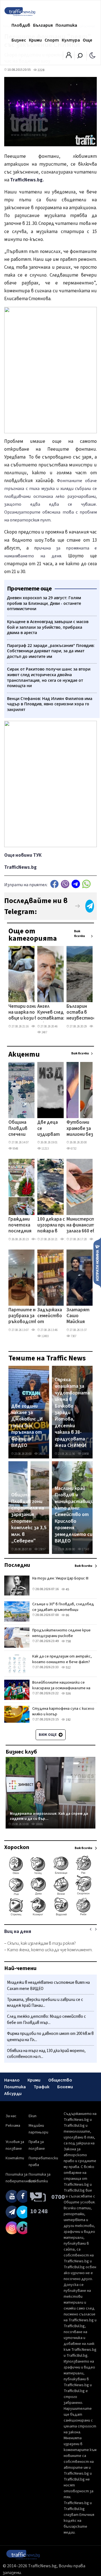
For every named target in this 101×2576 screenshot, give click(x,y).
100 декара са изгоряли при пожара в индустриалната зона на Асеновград (56, 1226)
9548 (15, 1149)
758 (68, 1641)
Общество (60, 2080)
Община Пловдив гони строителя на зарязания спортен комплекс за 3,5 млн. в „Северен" (29, 1518)
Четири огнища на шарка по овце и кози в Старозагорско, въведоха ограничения (27, 1013)
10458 (85, 1454)
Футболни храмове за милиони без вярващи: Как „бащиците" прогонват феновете (81, 1129)
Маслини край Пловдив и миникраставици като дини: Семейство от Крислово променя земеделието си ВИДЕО (74, 1515)
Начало (12, 2080)
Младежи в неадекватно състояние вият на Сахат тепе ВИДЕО (48, 1986)
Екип (33, 2116)
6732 (73, 1149)
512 (68, 1667)
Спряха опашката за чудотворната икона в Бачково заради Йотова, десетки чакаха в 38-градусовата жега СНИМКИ (72, 1413)
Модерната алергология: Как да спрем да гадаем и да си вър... (49, 1816)
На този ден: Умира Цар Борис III (60, 1578)
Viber (65, 884)
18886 (39, 1824)
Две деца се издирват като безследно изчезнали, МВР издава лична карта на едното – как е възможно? (50, 1129)
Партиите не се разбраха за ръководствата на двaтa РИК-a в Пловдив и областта (27, 1316)
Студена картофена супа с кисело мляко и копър (63, 1711)
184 (37, 1026)
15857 (42, 1549)
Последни (17, 1565)
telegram (76, 884)
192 (68, 1720)
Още (88, 40)
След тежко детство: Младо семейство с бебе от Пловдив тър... (46, 2020)
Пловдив (21, 25)
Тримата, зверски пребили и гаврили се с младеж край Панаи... (45, 2003)
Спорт (52, 40)
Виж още (48, 1735)
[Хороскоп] (50, 1915)
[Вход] (69, 57)
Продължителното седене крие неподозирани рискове (61, 1633)
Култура (71, 40)
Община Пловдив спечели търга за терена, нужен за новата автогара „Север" (19, 1129)
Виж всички (80, 934)
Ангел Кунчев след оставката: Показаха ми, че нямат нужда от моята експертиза (51, 1013)
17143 (85, 1549)
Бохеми (65, 2087)
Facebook (54, 884)
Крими (35, 40)
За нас (11, 2116)
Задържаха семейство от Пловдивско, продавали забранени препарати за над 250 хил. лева (51, 1316)
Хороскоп (17, 1847)
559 (96, 1026)
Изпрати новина (97, 1262)
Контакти (15, 2158)
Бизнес (19, 40)
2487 (44, 1032)
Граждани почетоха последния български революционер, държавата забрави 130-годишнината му (26, 1226)
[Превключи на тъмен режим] (92, 55)
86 (67, 1615)
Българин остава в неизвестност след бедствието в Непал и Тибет (83, 1013)
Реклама (13, 2126)
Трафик (42, 2087)
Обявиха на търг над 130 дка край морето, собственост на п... (46, 2054)
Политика (66, 25)
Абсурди (13, 2094)
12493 (45, 1336)
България (43, 25)
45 (67, 1589)
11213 (45, 1149)
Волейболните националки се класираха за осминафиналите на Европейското (61, 1688)
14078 (42, 1454)
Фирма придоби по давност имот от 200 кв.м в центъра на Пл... (50, 2037)
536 (68, 1694)
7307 (73, 1336)
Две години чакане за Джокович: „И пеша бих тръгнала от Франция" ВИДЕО (27, 1426)
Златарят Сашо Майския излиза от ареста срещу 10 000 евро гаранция (78, 1316)
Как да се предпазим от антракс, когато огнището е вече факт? (62, 1659)
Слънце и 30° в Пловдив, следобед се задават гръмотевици (63, 1607)
